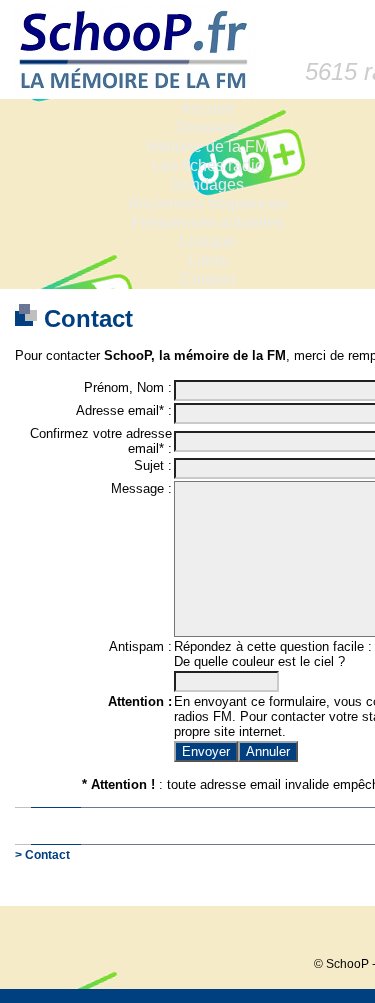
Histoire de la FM (207, 146)
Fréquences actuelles (207, 222)
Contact (207, 279)
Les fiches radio (208, 165)
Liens (207, 260)
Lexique (207, 241)
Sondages (207, 184)
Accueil (207, 108)
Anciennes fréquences (207, 203)
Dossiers (207, 127)
